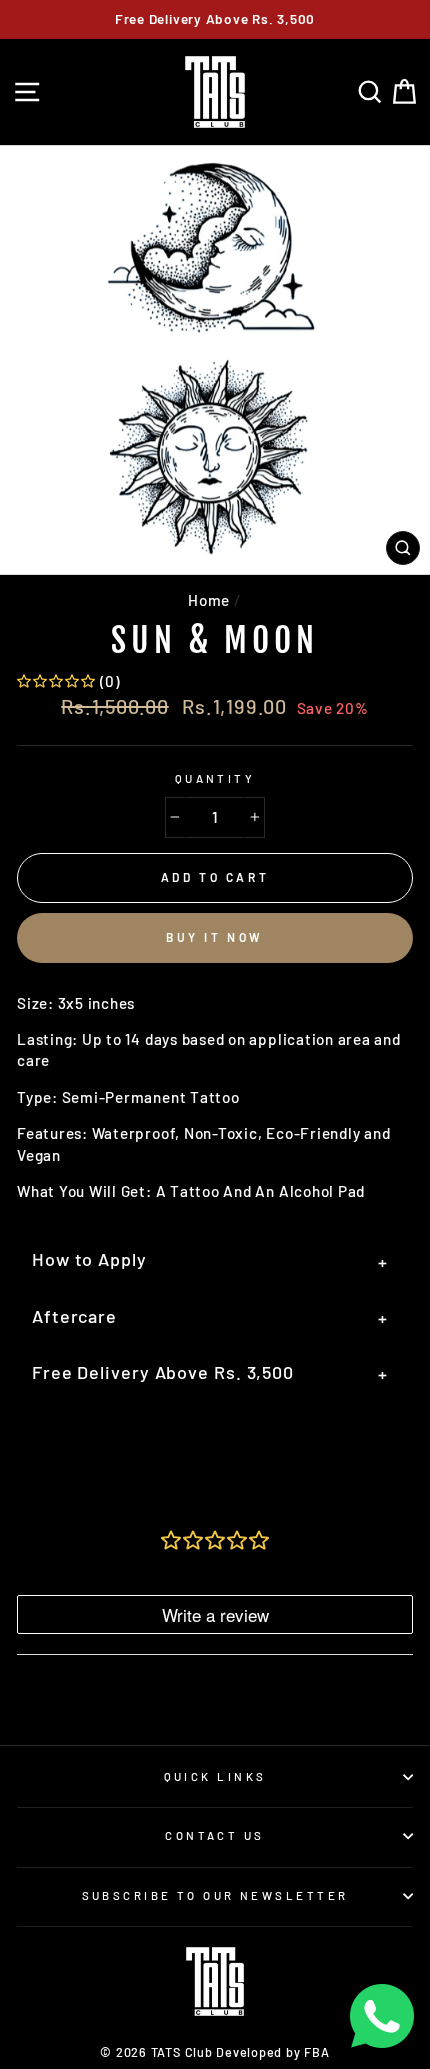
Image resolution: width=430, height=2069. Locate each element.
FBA (316, 2052)
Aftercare (210, 1317)
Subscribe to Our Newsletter (215, 1895)
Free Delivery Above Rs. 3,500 (210, 1373)
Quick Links (215, 1776)
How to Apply (210, 1260)
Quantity (215, 778)
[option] (215, 19)
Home (209, 600)
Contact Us (214, 1835)
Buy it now (215, 937)
